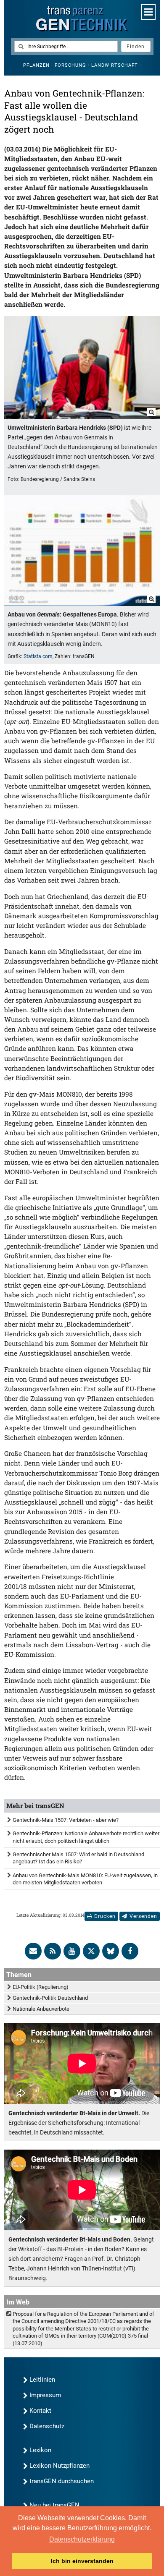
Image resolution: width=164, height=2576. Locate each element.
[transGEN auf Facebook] (130, 1951)
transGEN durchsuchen (62, 2481)
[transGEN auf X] (91, 1951)
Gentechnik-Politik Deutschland (50, 1998)
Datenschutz (47, 2426)
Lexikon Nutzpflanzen (60, 2466)
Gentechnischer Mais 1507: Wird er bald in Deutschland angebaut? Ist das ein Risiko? (78, 1858)
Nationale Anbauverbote (41, 2009)
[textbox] (66, 46)
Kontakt (40, 2411)
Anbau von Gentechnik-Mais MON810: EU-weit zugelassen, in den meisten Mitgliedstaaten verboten (85, 1879)
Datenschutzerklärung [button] (82, 2539)
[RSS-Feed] (53, 1951)
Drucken (105, 1916)
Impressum (45, 2395)
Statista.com (38, 656)
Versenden (143, 1916)
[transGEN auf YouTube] (72, 1951)
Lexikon (40, 2450)
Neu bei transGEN (54, 2505)
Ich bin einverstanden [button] (82, 2561)
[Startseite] (82, 19)
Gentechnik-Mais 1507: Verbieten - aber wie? (66, 1820)
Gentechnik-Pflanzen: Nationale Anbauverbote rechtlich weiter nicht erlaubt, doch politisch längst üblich (86, 1837)
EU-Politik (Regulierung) (41, 1987)
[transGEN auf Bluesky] (111, 1951)
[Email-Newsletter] (33, 1951)
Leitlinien (42, 2380)
